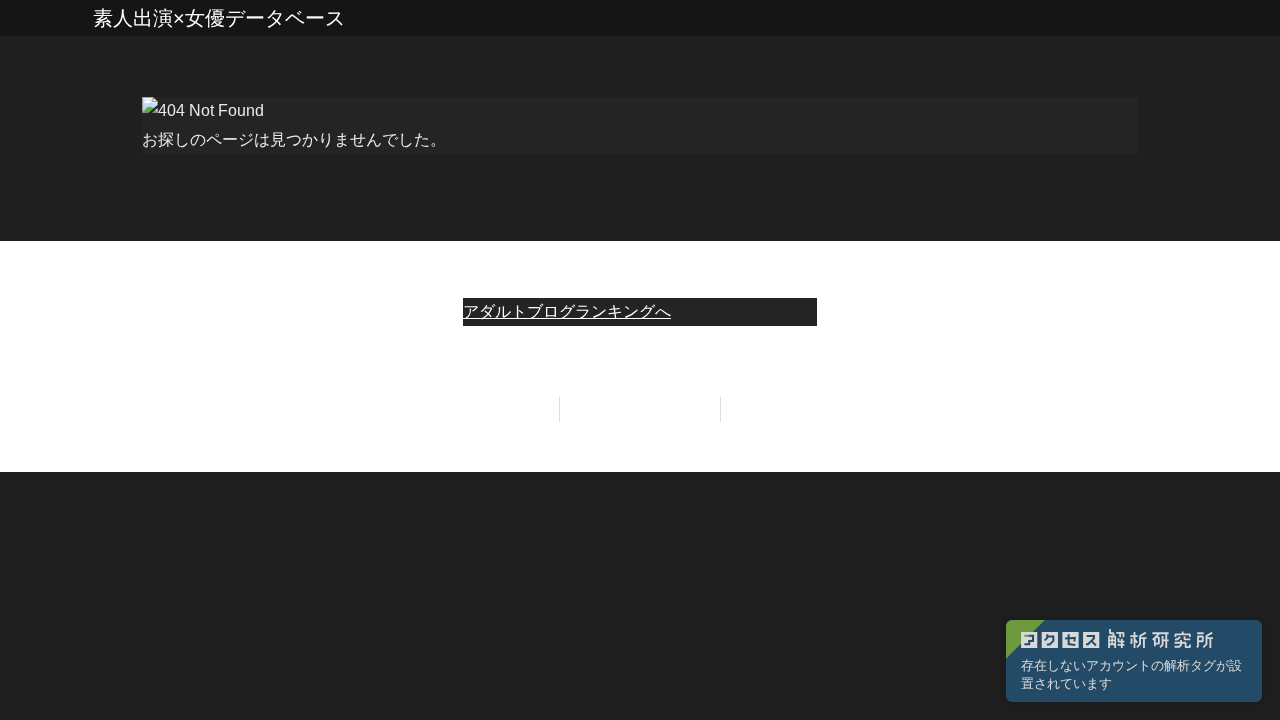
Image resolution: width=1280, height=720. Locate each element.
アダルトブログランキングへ (567, 311)
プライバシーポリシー (640, 409)
